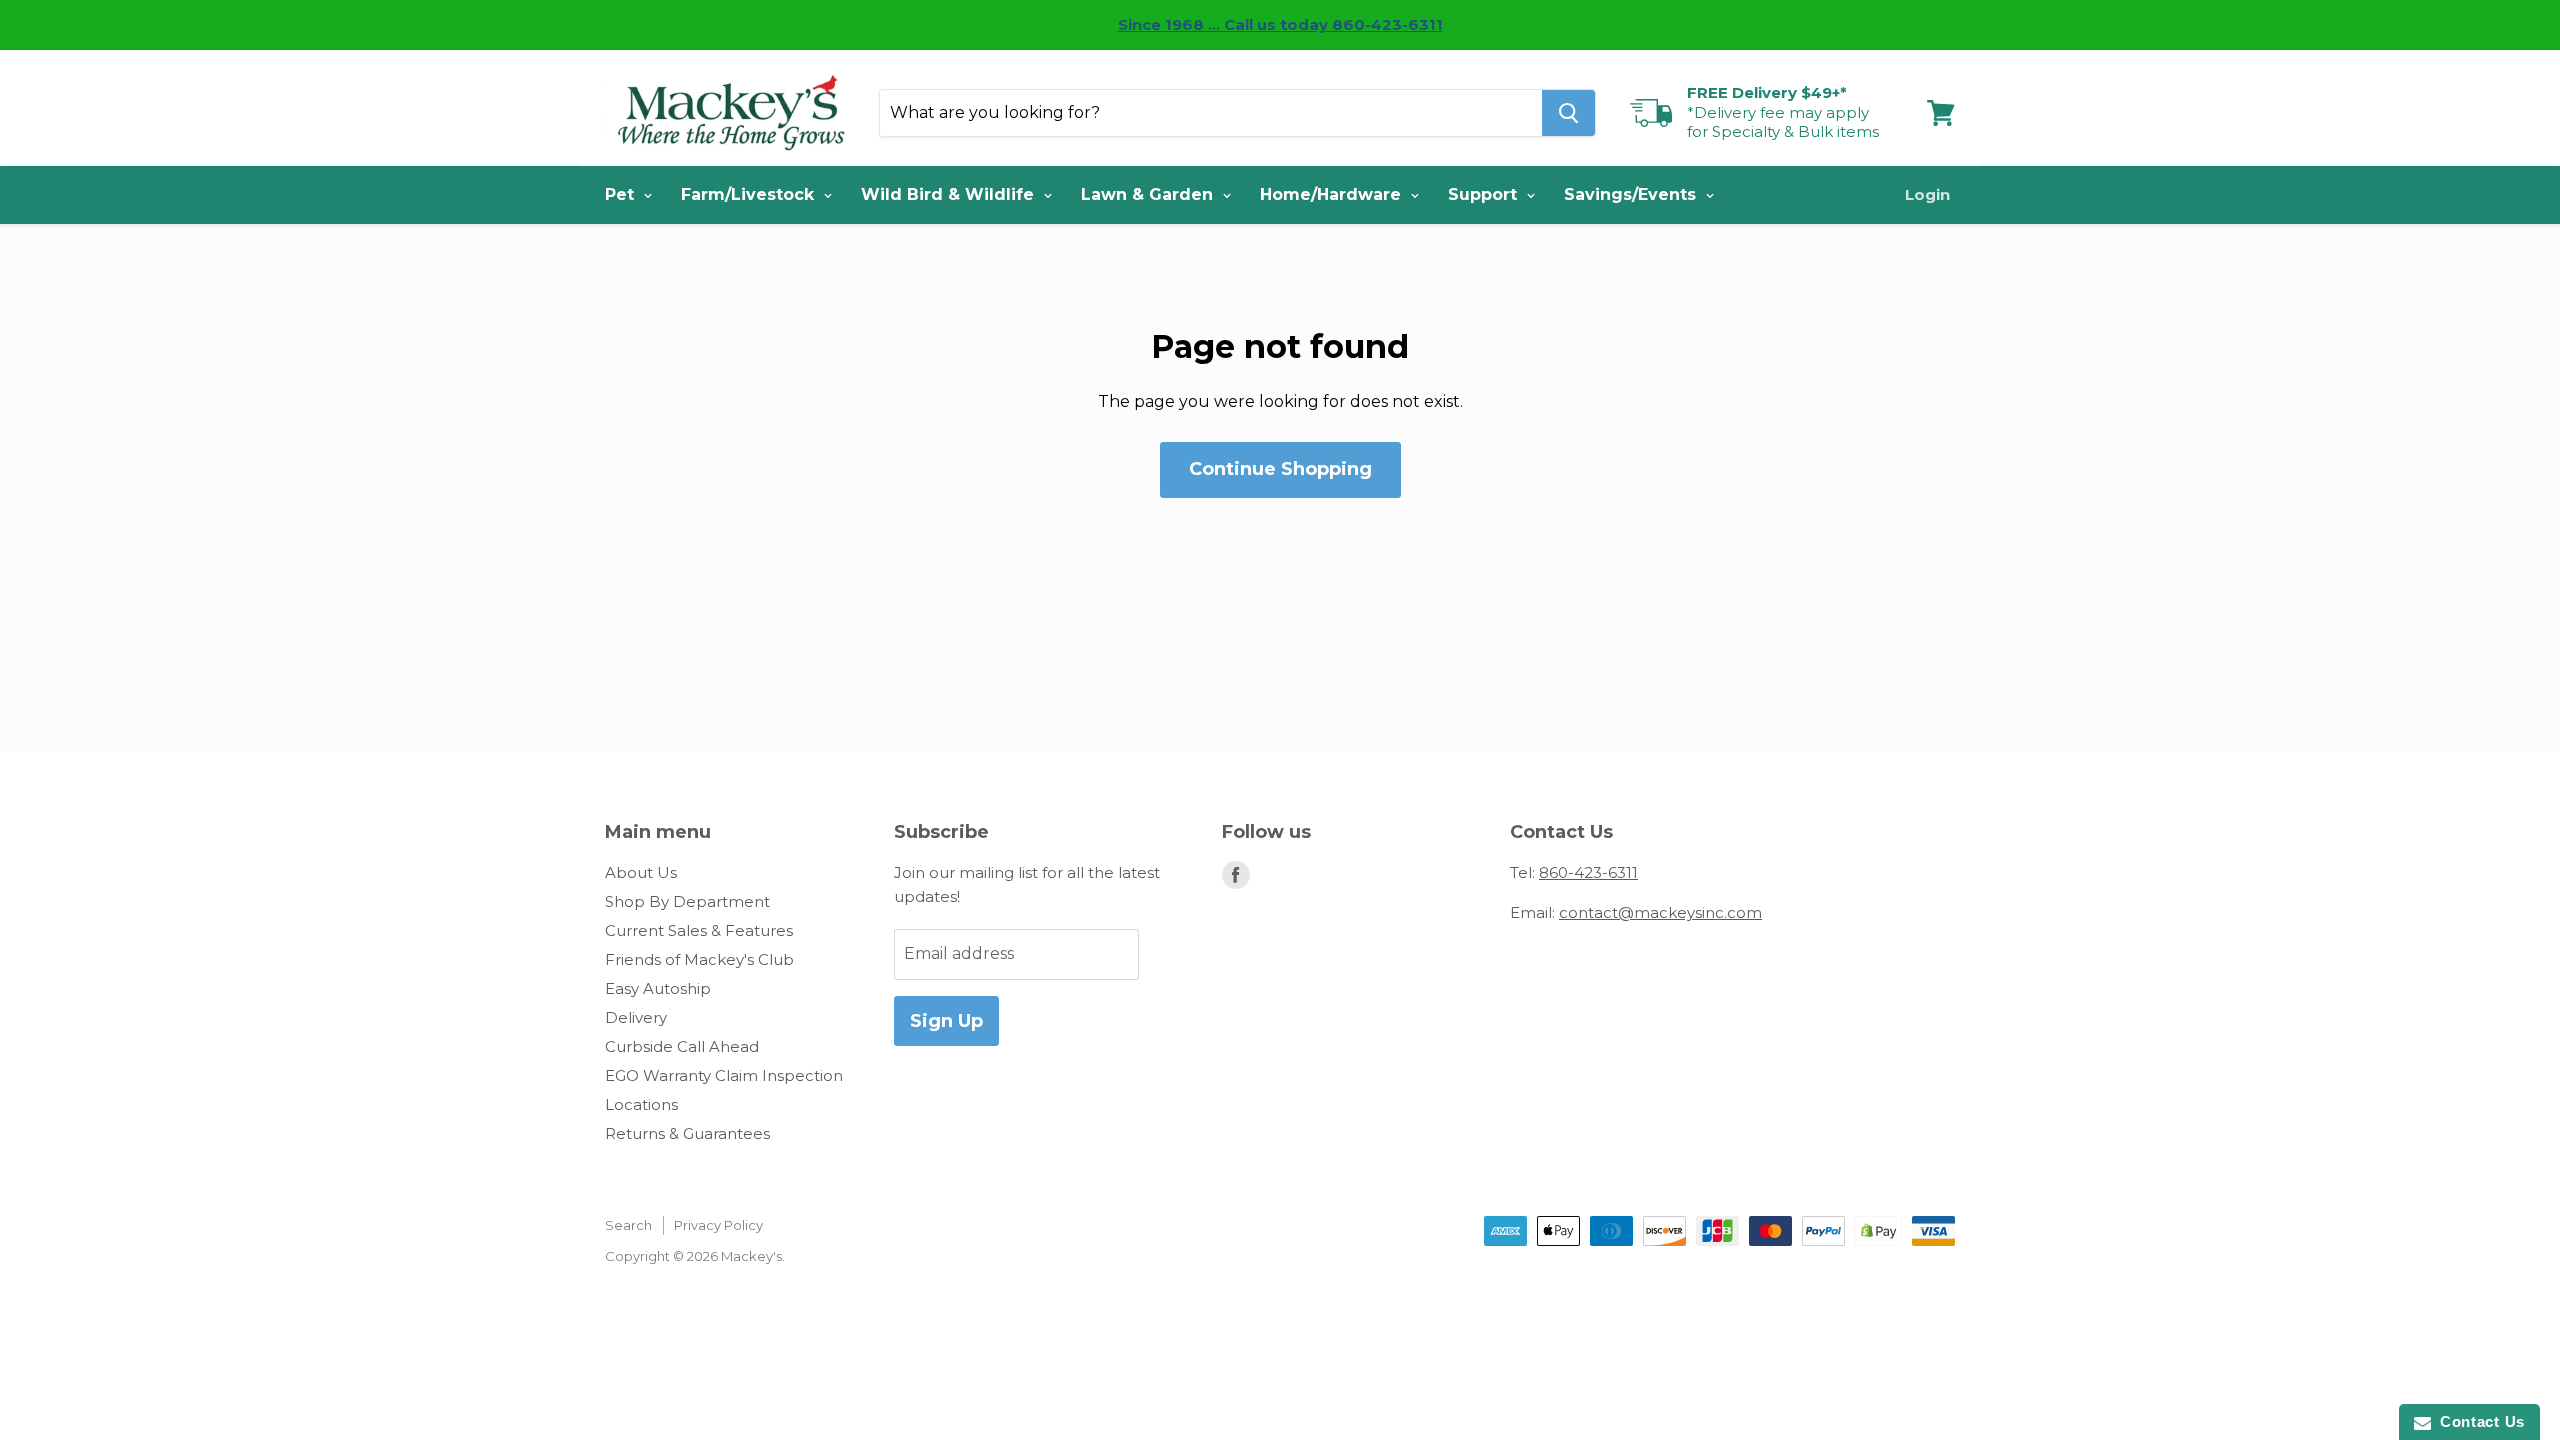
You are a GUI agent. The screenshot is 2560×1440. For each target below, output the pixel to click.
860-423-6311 (1588, 872)
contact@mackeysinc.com (1660, 912)
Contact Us (2478, 1421)
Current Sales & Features (699, 930)
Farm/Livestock (750, 194)
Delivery (636, 1017)
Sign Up (946, 1021)
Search (628, 1225)
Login (1927, 194)
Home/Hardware (1333, 194)
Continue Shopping (1280, 469)
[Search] (1568, 113)
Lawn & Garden (1149, 194)
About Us (641, 872)
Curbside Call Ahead (682, 1046)
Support (1485, 194)
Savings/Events (1632, 194)
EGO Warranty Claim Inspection (724, 1075)
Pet (622, 194)
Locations (641, 1104)
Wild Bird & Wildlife (950, 194)
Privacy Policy (718, 1225)
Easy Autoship (658, 988)
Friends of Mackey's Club (699, 959)
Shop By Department (687, 901)
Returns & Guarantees (687, 1133)
